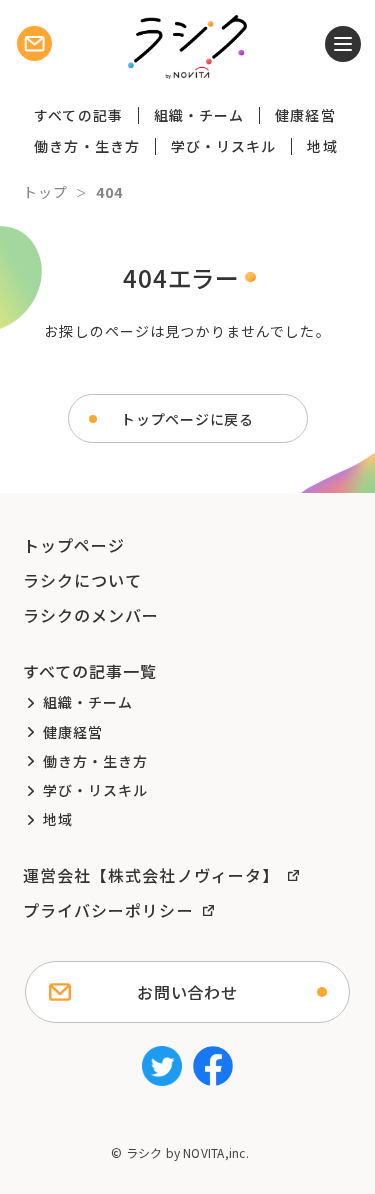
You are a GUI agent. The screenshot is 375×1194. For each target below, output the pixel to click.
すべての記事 (78, 115)
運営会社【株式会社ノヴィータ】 (151, 875)
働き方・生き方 (87, 146)
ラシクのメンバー (91, 615)
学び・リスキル (224, 146)
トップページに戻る (187, 419)
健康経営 (305, 115)
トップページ (74, 545)
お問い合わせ (187, 992)
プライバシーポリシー (108, 910)
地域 (322, 146)
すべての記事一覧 (90, 671)
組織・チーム (199, 115)
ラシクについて (83, 580)
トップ (45, 192)
